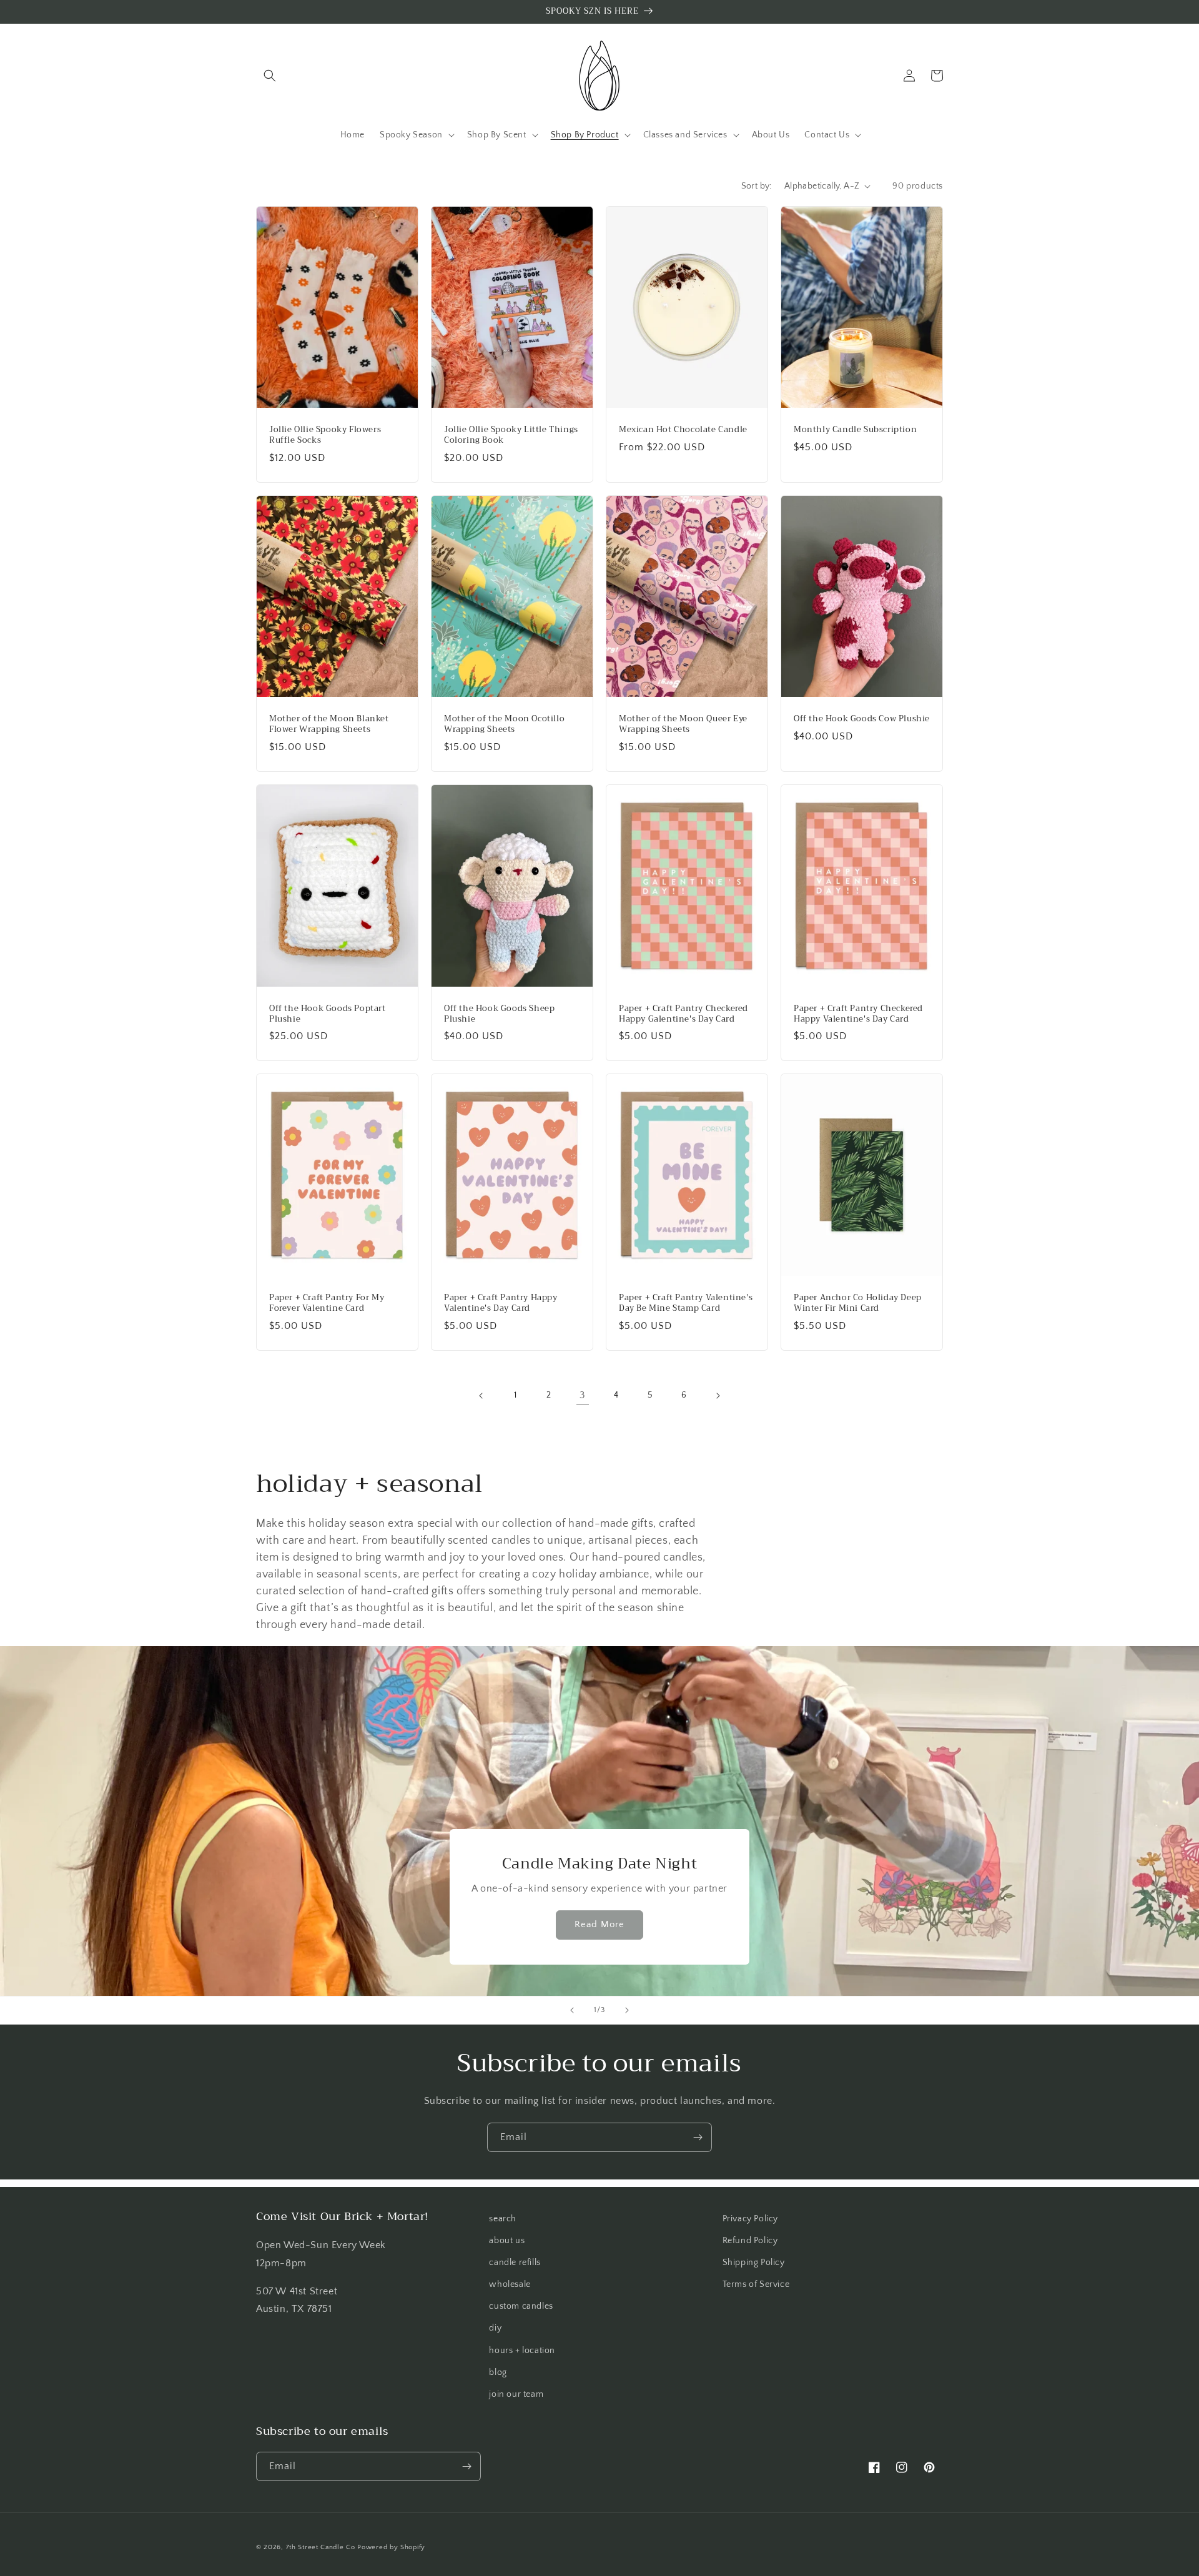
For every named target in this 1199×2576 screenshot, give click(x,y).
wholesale (510, 2284)
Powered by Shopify (391, 2547)
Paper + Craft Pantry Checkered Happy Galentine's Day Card (683, 1014)
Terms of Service (756, 2284)
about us (507, 2241)
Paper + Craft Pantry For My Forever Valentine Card (327, 1303)
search (503, 2219)
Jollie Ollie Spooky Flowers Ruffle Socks (325, 435)
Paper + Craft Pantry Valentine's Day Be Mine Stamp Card (686, 1303)
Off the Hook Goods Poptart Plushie (328, 1014)
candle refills (515, 2263)
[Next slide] (627, 2010)
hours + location (522, 2351)
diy (495, 2328)
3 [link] (583, 1395)
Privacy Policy (750, 2219)
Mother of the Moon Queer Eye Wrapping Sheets (683, 724)
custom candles (521, 2306)
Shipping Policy (754, 2263)
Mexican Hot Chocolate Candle (683, 430)
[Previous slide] (572, 2010)
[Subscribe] (698, 2137)
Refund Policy (750, 2241)
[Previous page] (481, 1396)
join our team (516, 2394)
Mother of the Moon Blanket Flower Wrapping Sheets (329, 724)
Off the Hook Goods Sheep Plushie (499, 1014)
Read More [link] (599, 1924)
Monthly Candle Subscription (855, 430)
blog (498, 2372)
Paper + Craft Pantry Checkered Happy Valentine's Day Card (858, 1014)
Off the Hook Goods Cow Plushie (862, 719)
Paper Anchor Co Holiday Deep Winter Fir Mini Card (858, 1303)
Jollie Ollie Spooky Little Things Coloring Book (511, 435)
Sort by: (757, 186)
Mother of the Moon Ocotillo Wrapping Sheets (504, 724)
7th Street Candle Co (321, 2547)
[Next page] (718, 1396)
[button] (270, 76)
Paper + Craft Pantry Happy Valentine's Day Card (501, 1303)
